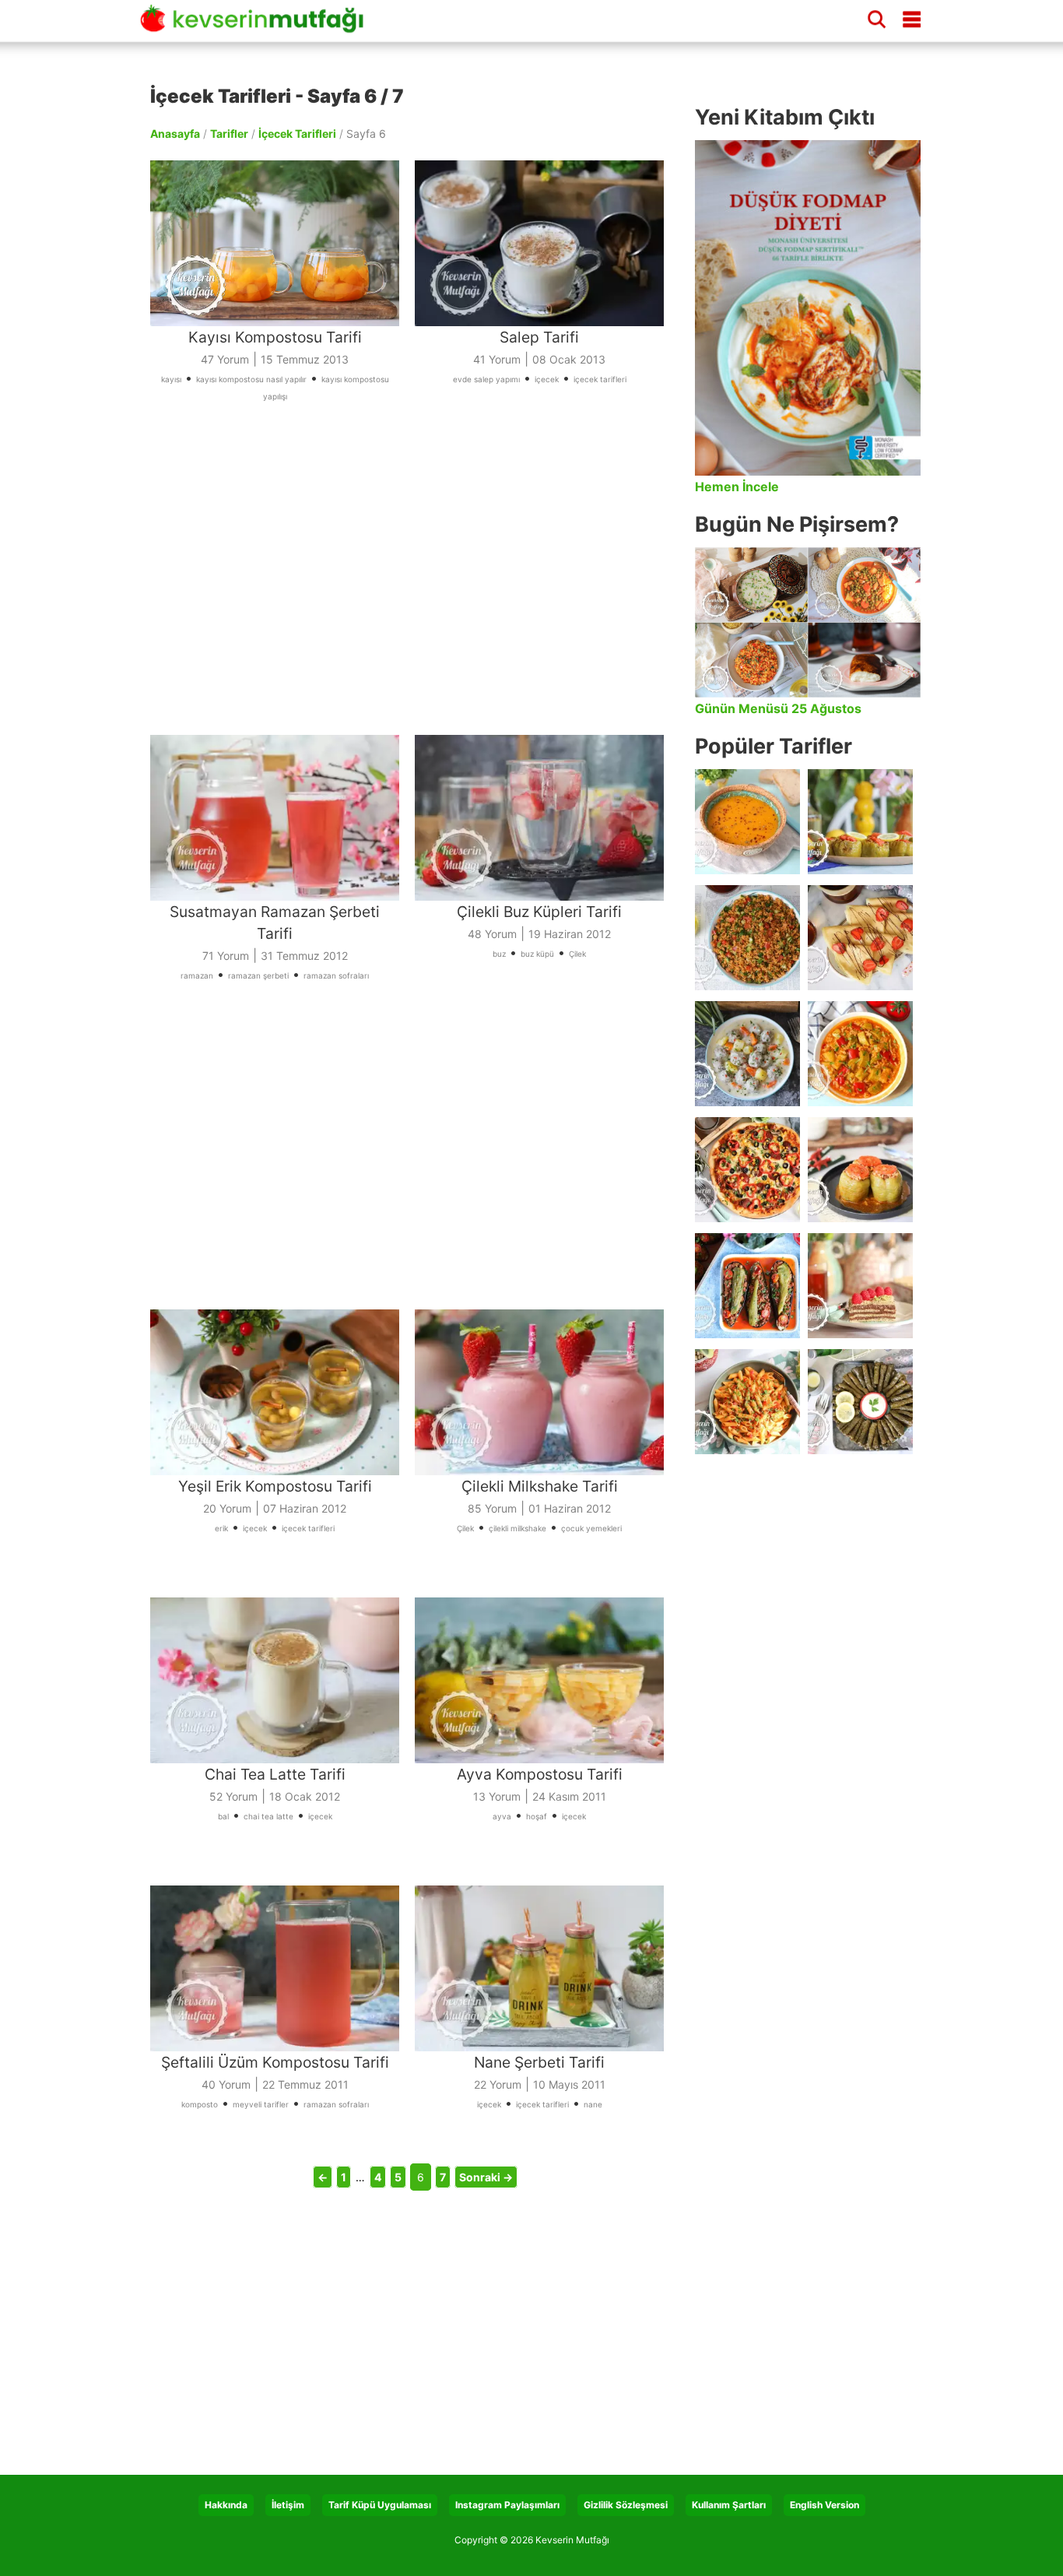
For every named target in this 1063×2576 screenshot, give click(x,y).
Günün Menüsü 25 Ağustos (778, 708)
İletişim (288, 2505)
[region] (415, 581)
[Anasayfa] (257, 26)
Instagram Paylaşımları (507, 2505)
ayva (502, 1816)
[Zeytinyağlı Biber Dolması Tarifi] (860, 822)
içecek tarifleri (600, 379)
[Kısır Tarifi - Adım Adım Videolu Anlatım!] (747, 938)
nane (593, 2104)
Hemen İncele (737, 487)
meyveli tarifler (261, 2104)
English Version (824, 2505)
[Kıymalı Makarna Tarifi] (747, 1402)
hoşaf (537, 1816)
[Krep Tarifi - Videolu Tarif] (860, 938)
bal (223, 1816)
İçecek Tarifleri (297, 134)
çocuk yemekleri (591, 1528)
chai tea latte (268, 1816)
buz (499, 954)
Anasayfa (175, 134)
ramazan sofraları (336, 975)
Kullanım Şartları (729, 2505)
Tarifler (229, 134)
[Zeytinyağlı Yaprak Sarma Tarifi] (860, 1402)
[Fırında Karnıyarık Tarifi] (747, 1286)
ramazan (197, 975)
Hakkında (226, 2505)
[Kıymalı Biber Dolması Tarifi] (860, 1170)
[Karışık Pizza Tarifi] (747, 1170)
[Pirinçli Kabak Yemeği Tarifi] (860, 1054)
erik (221, 1528)
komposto (200, 2104)
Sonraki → (486, 2177)
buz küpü (537, 954)
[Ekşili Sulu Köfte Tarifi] (747, 1054)
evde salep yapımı (486, 379)
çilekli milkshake (517, 1528)
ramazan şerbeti (258, 975)
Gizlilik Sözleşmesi (626, 2505)
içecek (547, 379)
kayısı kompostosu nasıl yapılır (251, 379)
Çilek (577, 954)
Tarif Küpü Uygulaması (380, 2505)
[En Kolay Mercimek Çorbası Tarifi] (747, 822)
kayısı (171, 379)
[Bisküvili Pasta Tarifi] (860, 1286)
